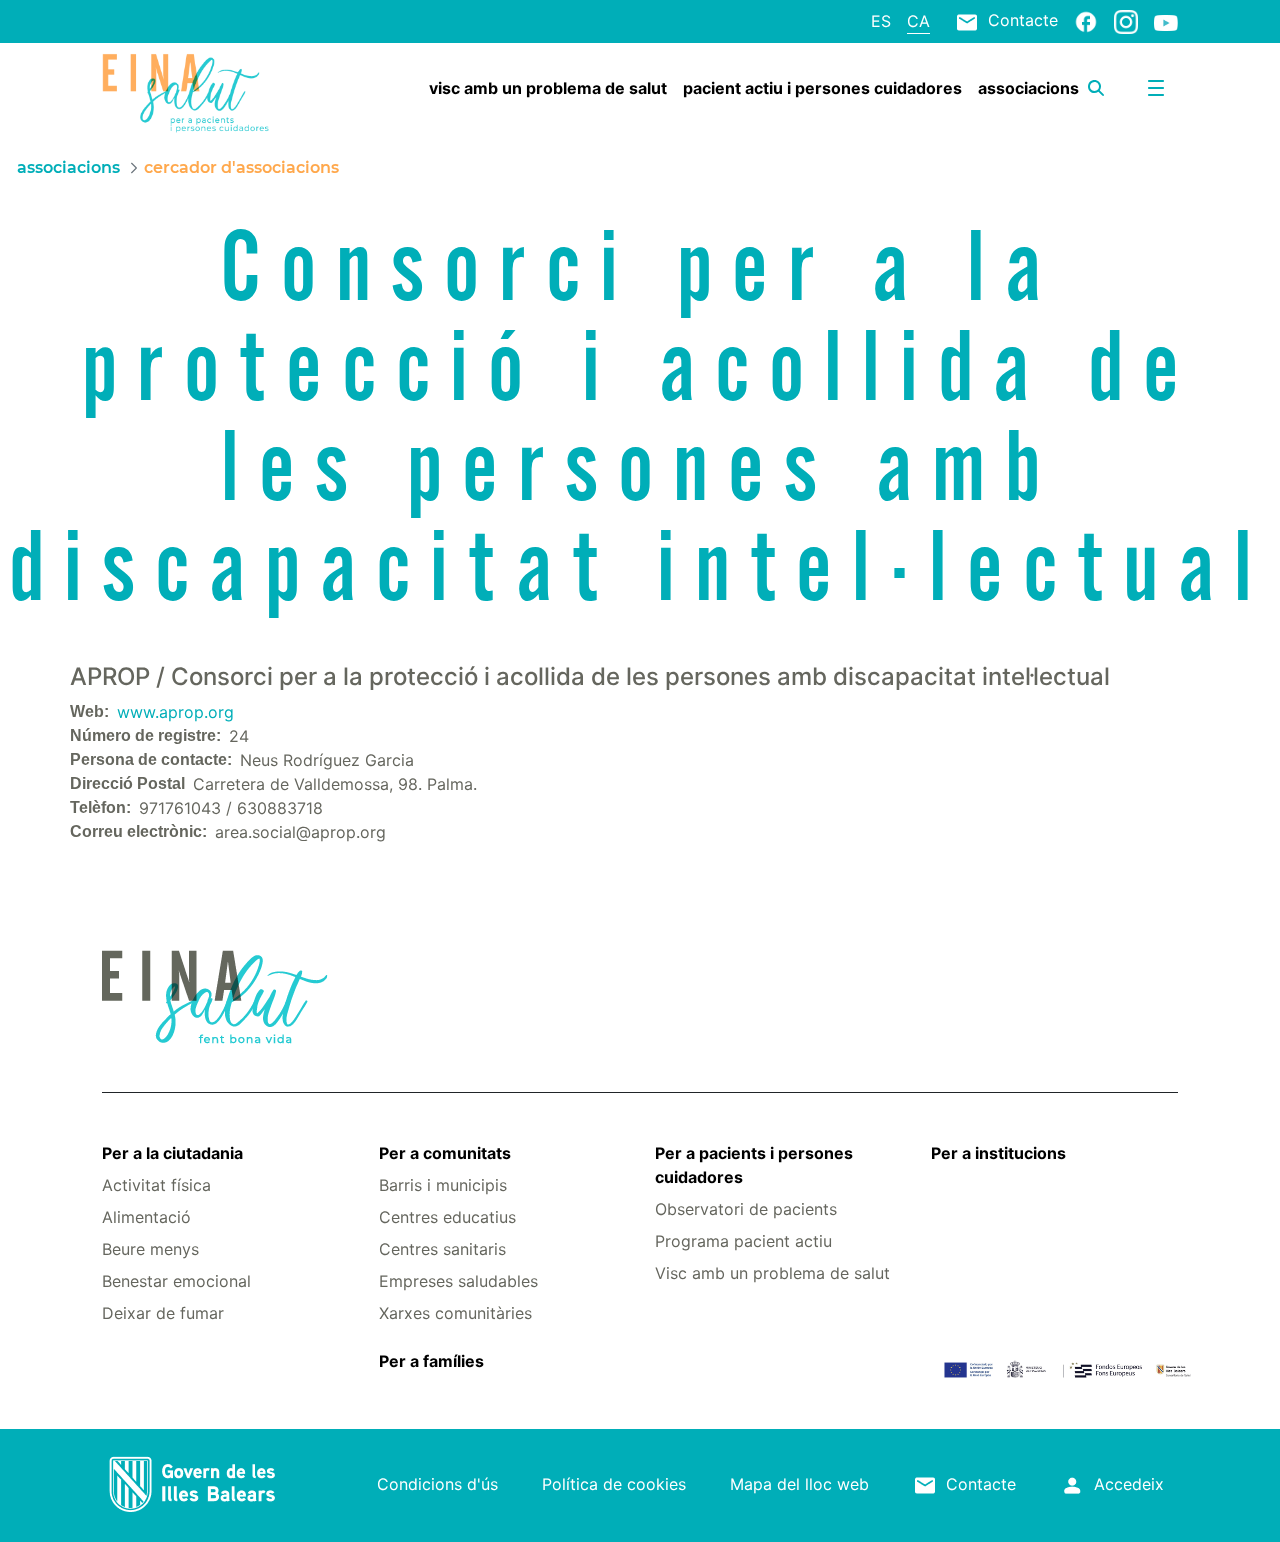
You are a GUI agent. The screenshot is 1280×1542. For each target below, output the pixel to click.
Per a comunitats (445, 1153)
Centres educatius (447, 1217)
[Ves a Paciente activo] (191, 93)
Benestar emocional (176, 1281)
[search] (1096, 88)
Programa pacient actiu (743, 1241)
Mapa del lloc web (799, 1484)
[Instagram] (1126, 21)
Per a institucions (998, 1153)
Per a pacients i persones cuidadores (754, 1165)
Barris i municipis (443, 1185)
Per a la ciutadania (172, 1153)
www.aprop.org (175, 712)
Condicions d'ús (437, 1484)
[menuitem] (548, 88)
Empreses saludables (458, 1281)
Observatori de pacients (746, 1209)
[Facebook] (1086, 21)
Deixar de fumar (163, 1313)
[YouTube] (1166, 22)
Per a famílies (431, 1361)
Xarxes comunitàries (455, 1313)
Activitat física (156, 1185)
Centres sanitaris (442, 1249)
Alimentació (146, 1217)
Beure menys (150, 1249)
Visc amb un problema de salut (772, 1273)
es (881, 21)
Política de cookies (614, 1484)
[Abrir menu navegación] (1156, 88)
